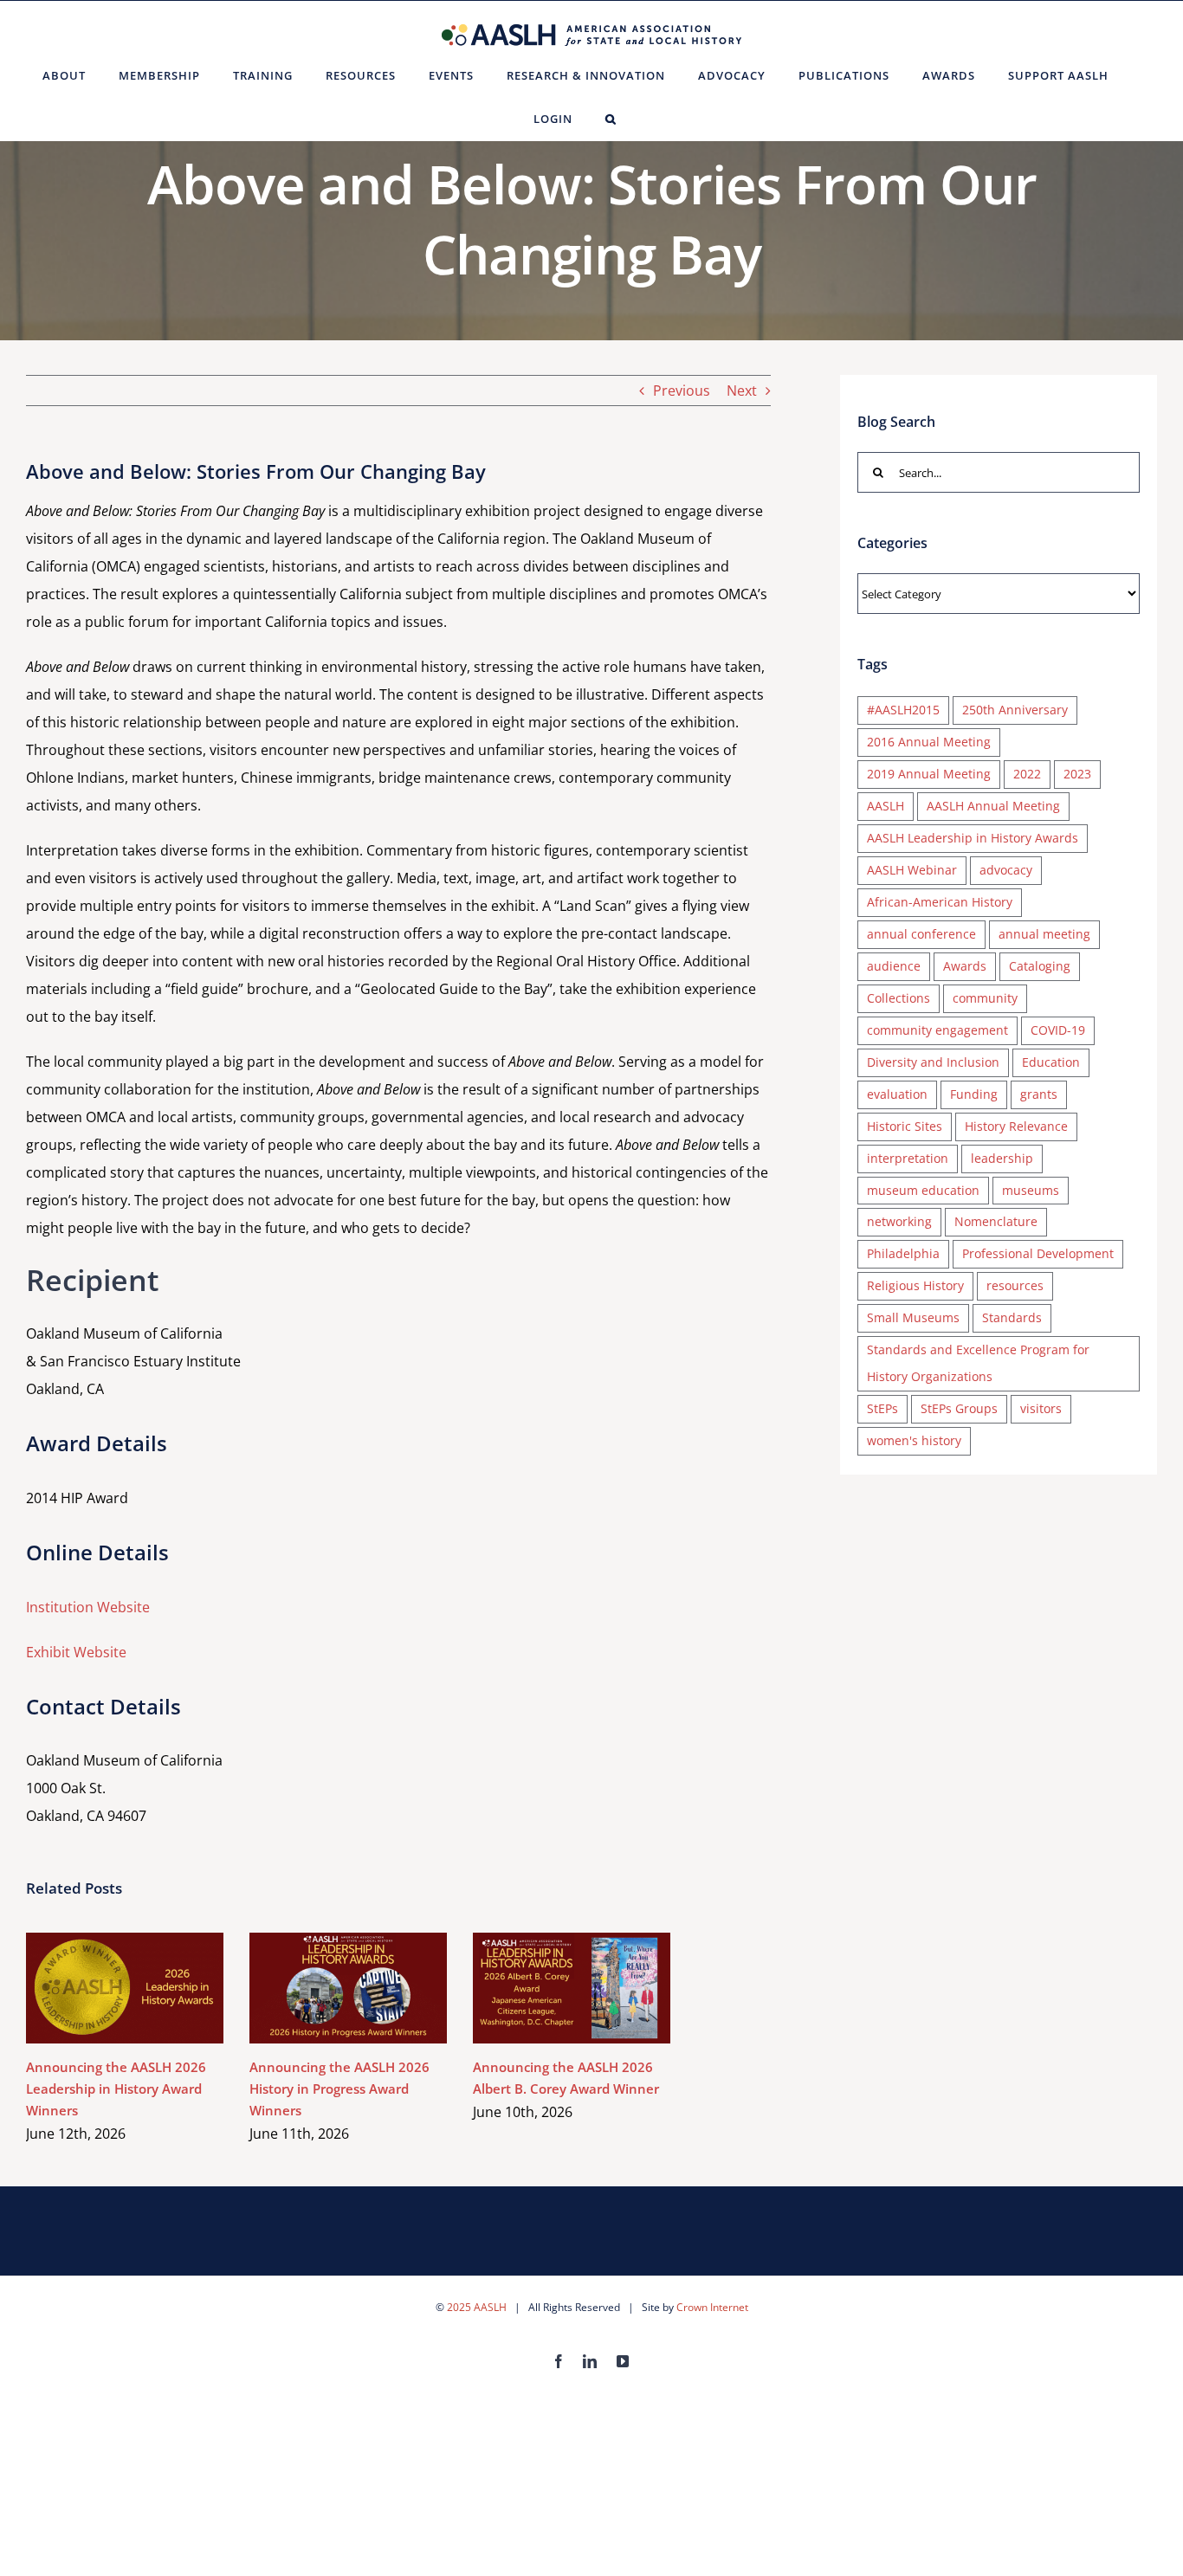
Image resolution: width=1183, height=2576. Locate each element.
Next (742, 391)
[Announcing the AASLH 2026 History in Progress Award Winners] (348, 1988)
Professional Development (1038, 1253)
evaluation (897, 1094)
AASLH (886, 806)
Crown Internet (712, 2307)
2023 (1077, 774)
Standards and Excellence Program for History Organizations (978, 1363)
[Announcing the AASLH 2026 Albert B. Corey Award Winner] (572, 1988)
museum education (923, 1190)
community (985, 998)
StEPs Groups (959, 1408)
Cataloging (1040, 966)
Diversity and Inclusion (933, 1062)
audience (894, 966)
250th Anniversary (1015, 710)
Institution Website (88, 1607)
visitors (1041, 1408)
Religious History (915, 1285)
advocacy (1006, 870)
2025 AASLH (477, 2307)
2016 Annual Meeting (929, 742)
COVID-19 (1058, 1030)
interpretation (908, 1158)
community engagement (937, 1030)
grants (1039, 1094)
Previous (682, 391)
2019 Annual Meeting (929, 774)
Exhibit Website (76, 1652)
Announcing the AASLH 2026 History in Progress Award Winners (323, 1988)
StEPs (882, 1408)
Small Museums (913, 1317)
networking (899, 1221)
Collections (899, 998)
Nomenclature (996, 1221)
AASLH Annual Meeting (993, 806)
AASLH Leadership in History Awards (973, 838)
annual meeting (1044, 934)
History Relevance (1016, 1126)
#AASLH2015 (903, 710)
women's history (914, 1440)
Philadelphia (903, 1253)
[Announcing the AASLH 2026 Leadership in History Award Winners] (125, 1988)
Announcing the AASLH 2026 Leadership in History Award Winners (100, 1988)
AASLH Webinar (912, 870)
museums (1031, 1190)
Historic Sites (905, 1126)
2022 (1027, 774)
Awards (965, 966)
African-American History (940, 902)
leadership (1002, 1158)
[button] (611, 119)
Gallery (150, 1988)
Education (1051, 1062)
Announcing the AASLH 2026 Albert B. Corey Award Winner (547, 1988)
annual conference (921, 934)
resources (1015, 1285)
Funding (974, 1094)
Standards (1012, 1317)
